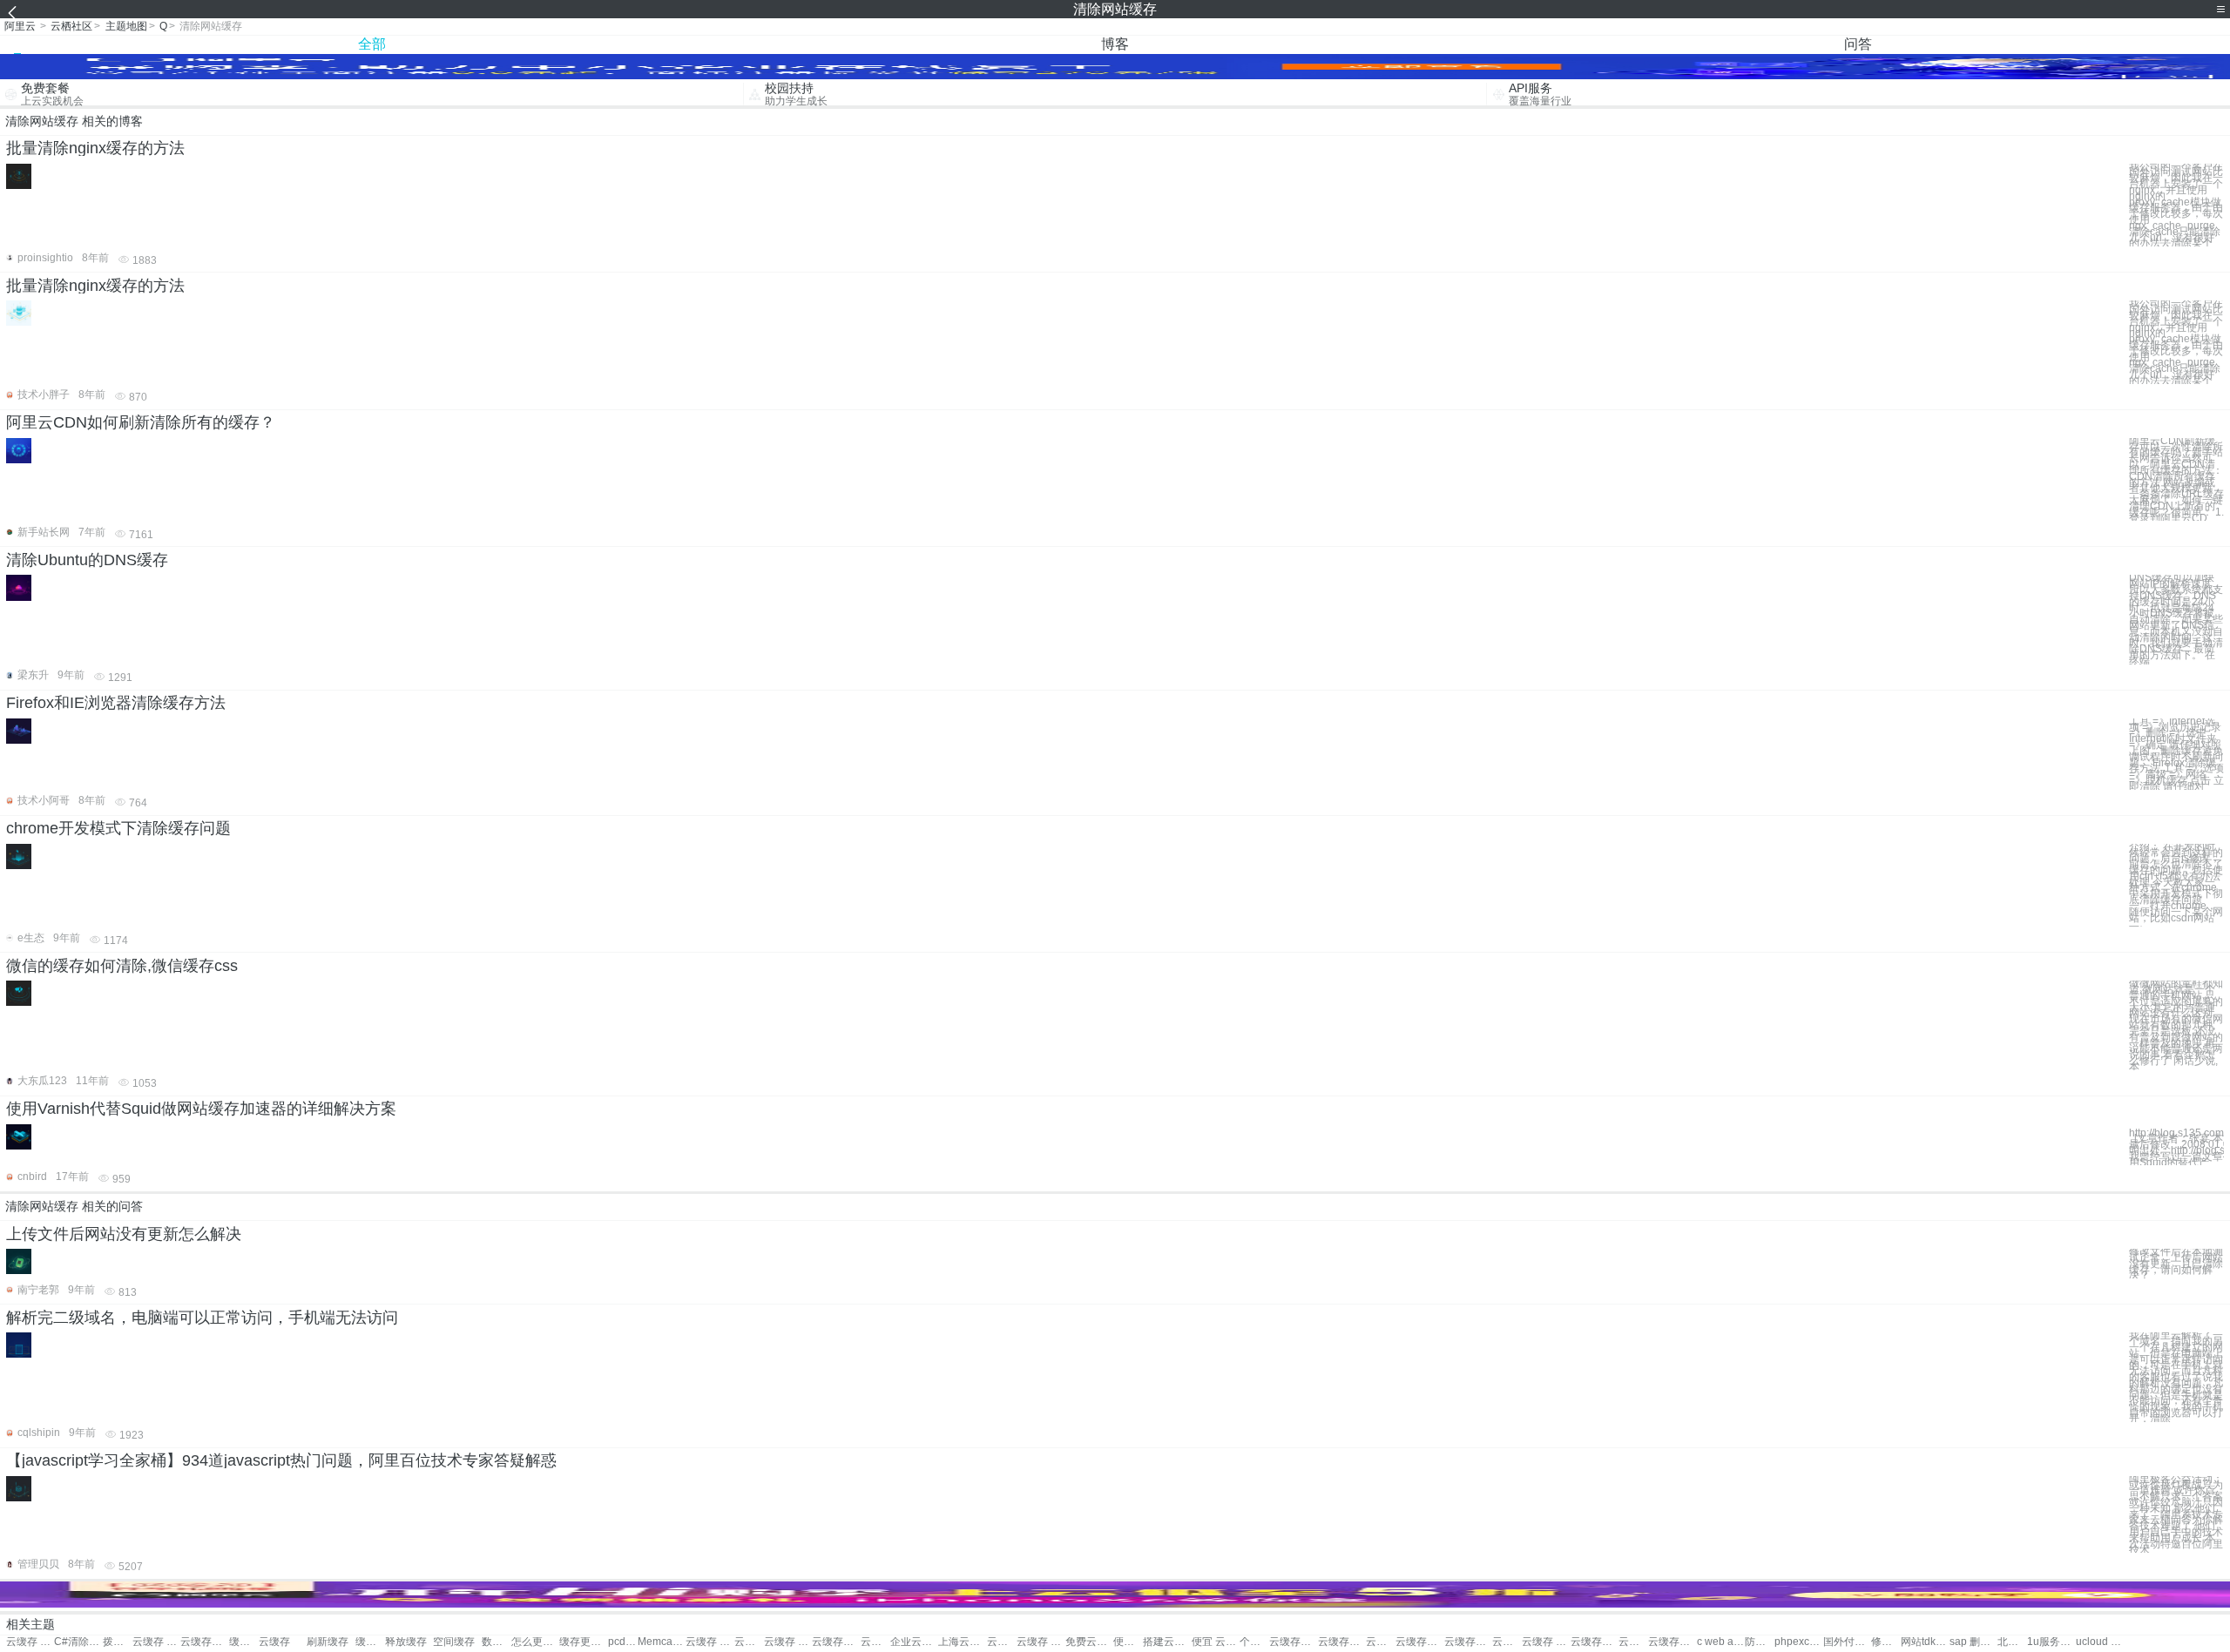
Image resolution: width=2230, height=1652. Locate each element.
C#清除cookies (78, 1642)
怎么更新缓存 (535, 1642)
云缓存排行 (1419, 1642)
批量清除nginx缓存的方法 (95, 148)
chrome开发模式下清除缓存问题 (118, 828)
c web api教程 (1721, 1642)
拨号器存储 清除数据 (118, 1642)
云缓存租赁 (1672, 1642)
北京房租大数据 (2012, 1642)
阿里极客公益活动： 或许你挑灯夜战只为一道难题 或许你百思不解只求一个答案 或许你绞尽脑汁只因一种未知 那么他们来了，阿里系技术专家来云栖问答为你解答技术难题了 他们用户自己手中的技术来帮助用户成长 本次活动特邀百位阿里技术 (2176, 1515)
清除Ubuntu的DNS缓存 (87, 560)
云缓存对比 (875, 1642)
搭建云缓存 (1167, 1642)
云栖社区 (71, 26)
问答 (1858, 44)
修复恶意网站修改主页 (1886, 1642)
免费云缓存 (1089, 1642)
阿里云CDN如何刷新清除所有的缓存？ (141, 422)
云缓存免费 (1342, 1642)
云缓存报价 (1595, 1642)
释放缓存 (406, 1642)
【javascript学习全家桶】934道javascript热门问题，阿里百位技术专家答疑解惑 (281, 1460)
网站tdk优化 (1925, 1642)
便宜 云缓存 (1216, 1642)
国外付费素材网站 (1847, 1642)
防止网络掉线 (1760, 1642)
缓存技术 (244, 1642)
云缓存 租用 (1546, 1642)
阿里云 (20, 26)
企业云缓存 (914, 1642)
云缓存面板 (1381, 1642)
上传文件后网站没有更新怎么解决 (124, 1234)
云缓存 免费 (1002, 1642)
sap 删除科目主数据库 (1973, 1642)
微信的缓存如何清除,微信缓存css (122, 966)
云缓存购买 (836, 1642)
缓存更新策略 (583, 1642)
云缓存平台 (1468, 1642)
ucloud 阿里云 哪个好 (2100, 1642)
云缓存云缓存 (204, 1642)
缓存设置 (370, 1642)
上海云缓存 (962, 1642)
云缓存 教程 (1041, 1642)
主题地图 (126, 26)
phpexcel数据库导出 (1798, 1642)
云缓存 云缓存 (156, 1642)
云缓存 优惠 (710, 1642)
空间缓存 (454, 1642)
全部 (372, 44)
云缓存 (274, 1642)
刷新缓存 (328, 1642)
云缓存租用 (1293, 1642)
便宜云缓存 (1128, 1642)
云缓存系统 (1507, 1642)
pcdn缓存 (623, 1642)
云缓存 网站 (30, 1642)
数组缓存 (497, 1642)
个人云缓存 (1254, 1642)
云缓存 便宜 (749, 1642)
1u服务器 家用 (2051, 1642)
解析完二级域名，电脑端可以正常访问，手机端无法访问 (202, 1318)
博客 (1115, 44)
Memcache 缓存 (662, 1642)
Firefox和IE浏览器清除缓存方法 (116, 703)
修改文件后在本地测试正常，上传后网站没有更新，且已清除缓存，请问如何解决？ (2176, 1264)
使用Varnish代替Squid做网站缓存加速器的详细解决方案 (201, 1109)
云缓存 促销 (788, 1642)
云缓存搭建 (1633, 1642)
